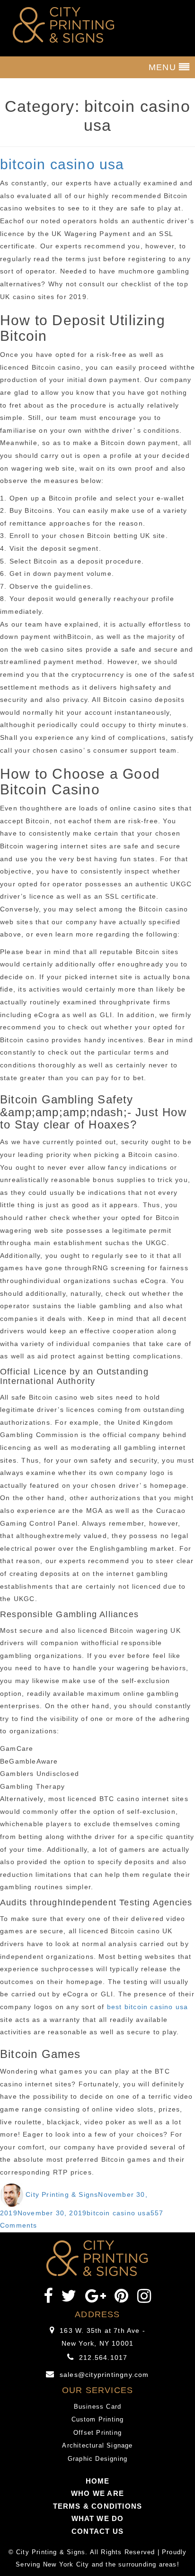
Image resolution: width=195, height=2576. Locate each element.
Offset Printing (97, 2433)
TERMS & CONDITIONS (98, 2506)
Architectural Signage (97, 2445)
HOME (98, 2481)
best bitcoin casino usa (148, 2007)
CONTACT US (97, 2531)
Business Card (98, 2407)
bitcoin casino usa (62, 164)
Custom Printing (98, 2419)
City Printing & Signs (62, 2194)
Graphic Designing (97, 2459)
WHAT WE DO (98, 2518)
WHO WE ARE (97, 2493)
